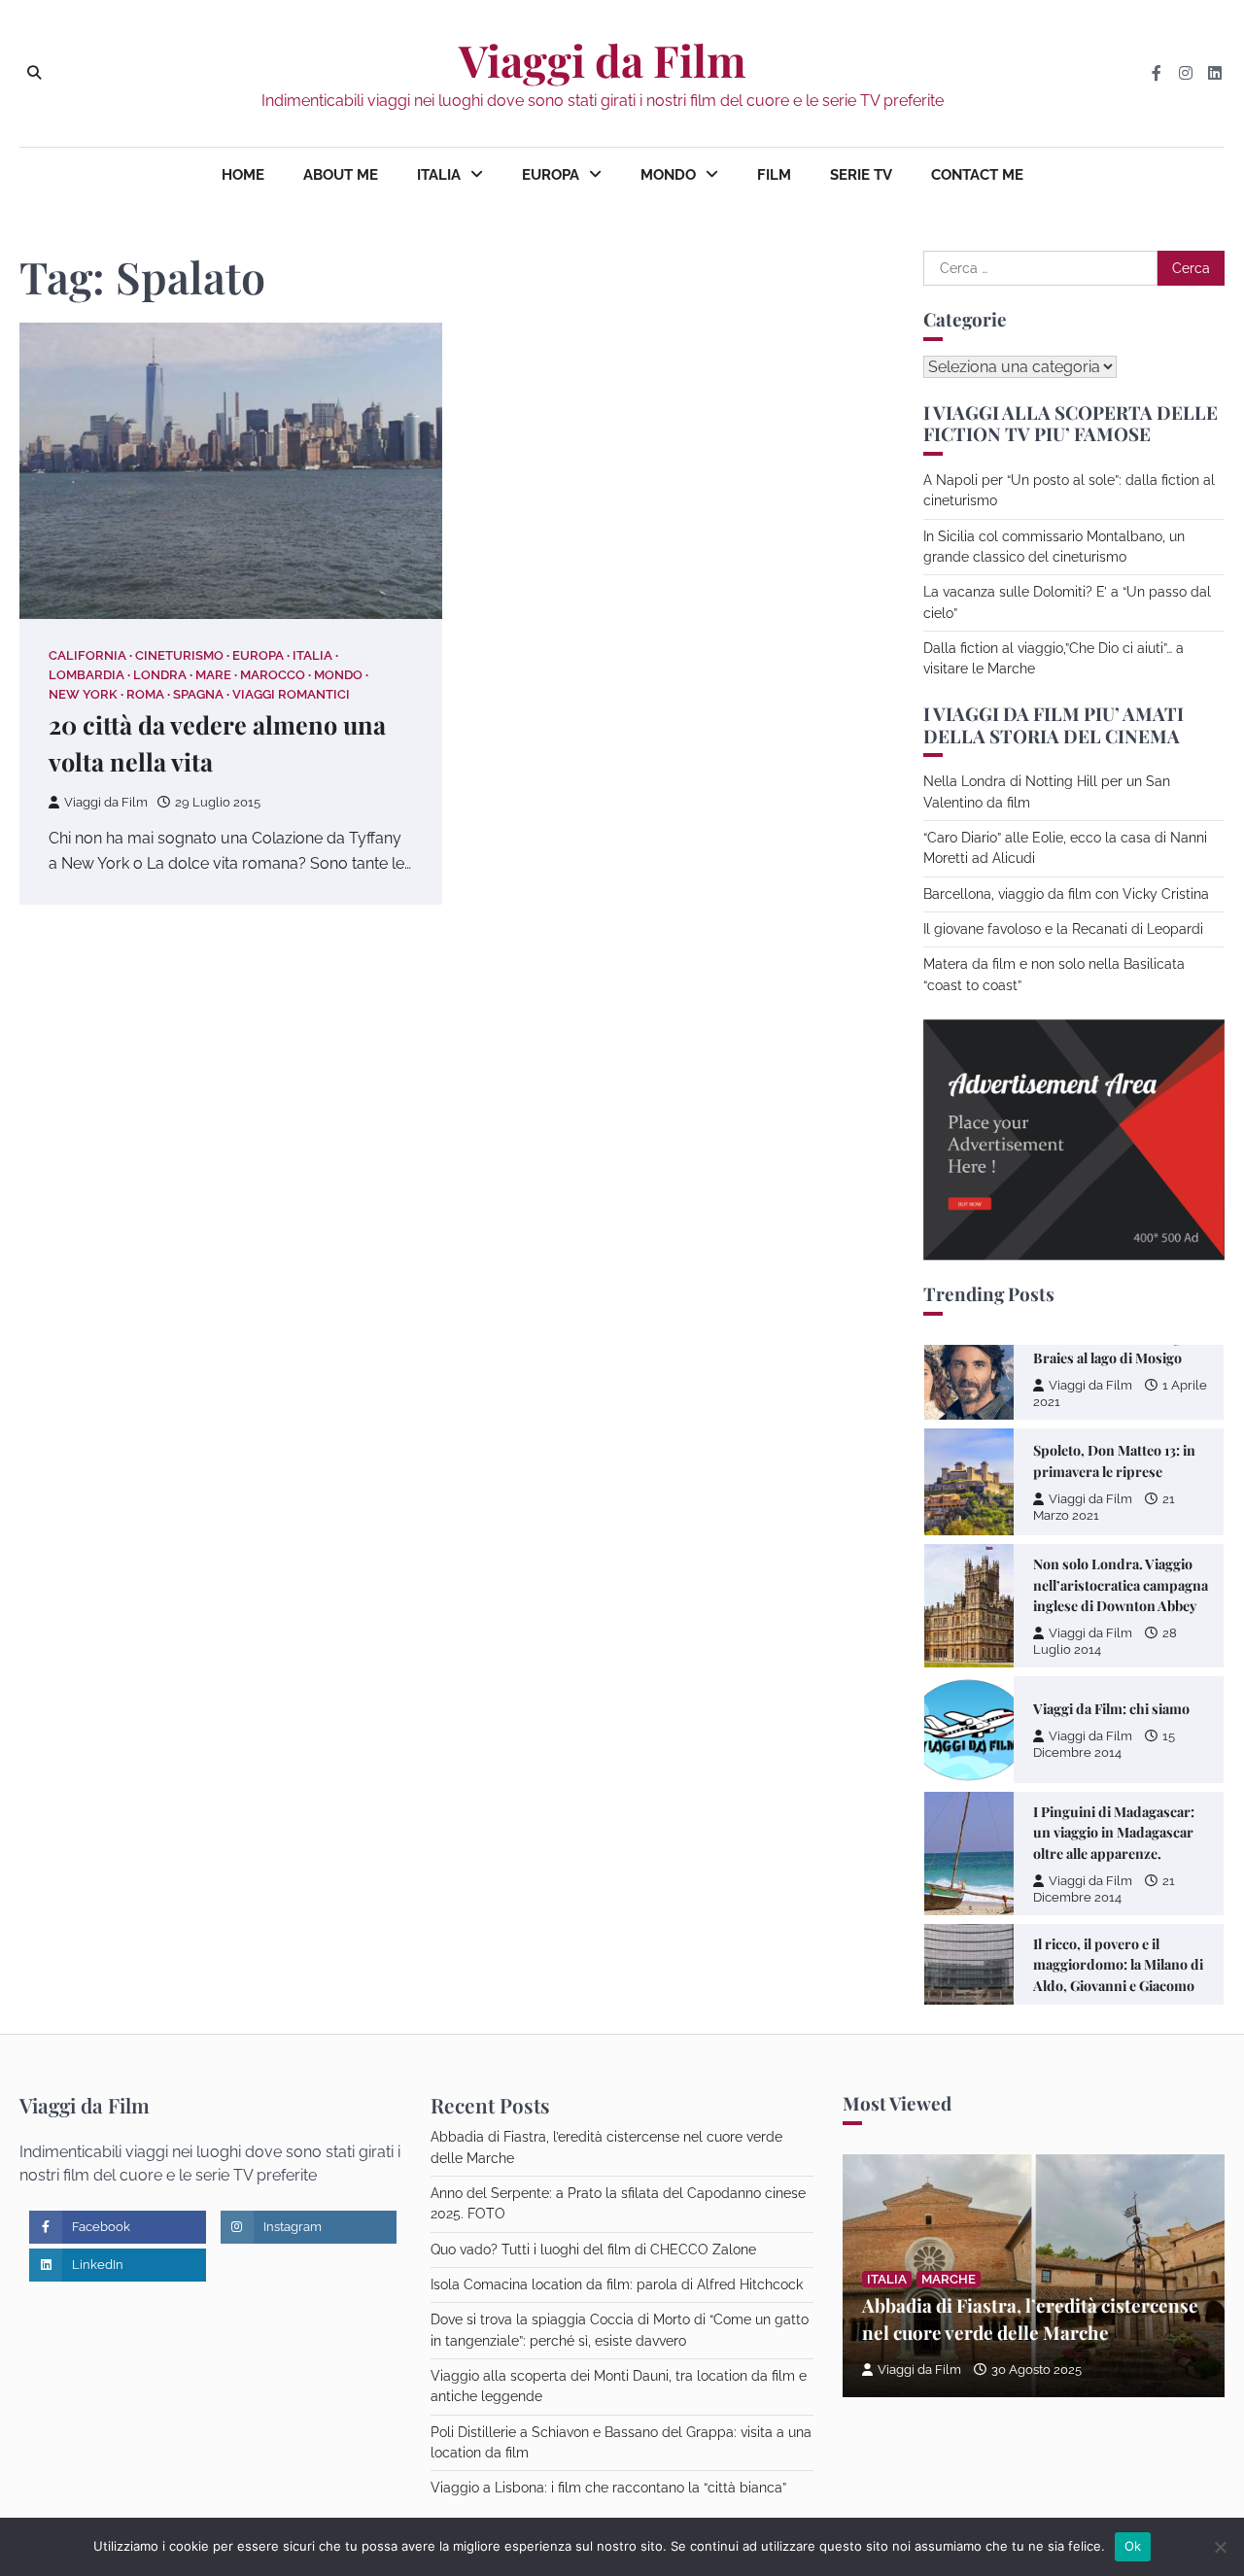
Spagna (198, 694)
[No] (1220, 2547)
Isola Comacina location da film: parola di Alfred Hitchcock (617, 2284)
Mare (213, 675)
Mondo (668, 175)
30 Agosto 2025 (1037, 2370)
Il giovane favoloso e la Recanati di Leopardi (1063, 929)
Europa (551, 175)
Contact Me (977, 175)
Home (243, 175)
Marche (949, 2279)
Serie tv (861, 175)
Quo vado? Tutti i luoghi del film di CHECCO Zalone (593, 2250)
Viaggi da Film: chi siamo (1111, 1709)
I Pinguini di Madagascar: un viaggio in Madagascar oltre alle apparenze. (1114, 1833)
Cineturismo (179, 655)
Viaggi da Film (603, 60)
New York (83, 694)
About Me (341, 175)
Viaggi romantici (291, 694)
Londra (160, 675)
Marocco (273, 675)
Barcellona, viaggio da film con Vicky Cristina (1066, 894)
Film (774, 175)
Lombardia (86, 675)
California (87, 655)
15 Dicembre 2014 (1104, 1744)
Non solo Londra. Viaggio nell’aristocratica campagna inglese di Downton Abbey (1121, 1585)
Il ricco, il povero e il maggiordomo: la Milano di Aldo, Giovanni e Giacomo (1118, 1965)
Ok (1133, 2546)
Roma (145, 694)
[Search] (34, 73)
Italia (439, 175)
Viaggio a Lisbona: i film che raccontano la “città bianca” (608, 2488)
